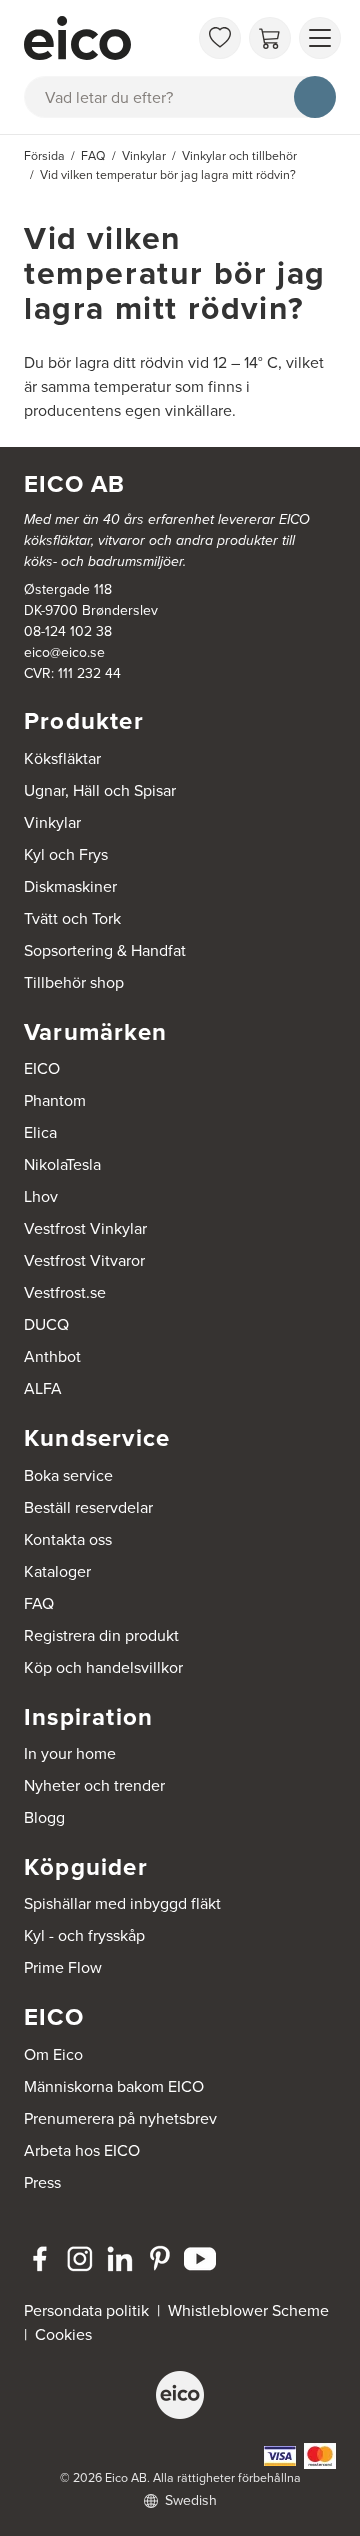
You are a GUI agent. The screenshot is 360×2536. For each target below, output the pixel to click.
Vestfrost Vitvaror (84, 1260)
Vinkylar (52, 822)
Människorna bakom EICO (114, 2086)
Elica (40, 1132)
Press (42, 2182)
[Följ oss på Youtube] (200, 2259)
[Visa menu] (320, 38)
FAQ (39, 1603)
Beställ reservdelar (88, 1507)
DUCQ (46, 1324)
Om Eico (53, 2054)
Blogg (44, 1817)
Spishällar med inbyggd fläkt (122, 1903)
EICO (42, 1068)
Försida (44, 156)
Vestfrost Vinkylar (85, 1228)
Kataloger (57, 1571)
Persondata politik (86, 2310)
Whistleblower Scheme (248, 2310)
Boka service (68, 1475)
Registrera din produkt (101, 1635)
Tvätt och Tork (72, 918)
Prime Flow (63, 1967)
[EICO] (180, 2395)
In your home (70, 1753)
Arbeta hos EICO (82, 2150)
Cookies (63, 2334)
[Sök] (315, 97)
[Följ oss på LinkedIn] (120, 2259)
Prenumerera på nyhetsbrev (120, 2118)
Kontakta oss (68, 1539)
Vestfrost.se (65, 1292)
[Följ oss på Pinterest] (160, 2259)
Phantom (55, 1100)
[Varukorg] (270, 38)
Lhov (41, 1196)
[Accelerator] (106, 38)
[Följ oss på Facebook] (40, 2259)
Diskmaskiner (70, 886)
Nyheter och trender (94, 1785)
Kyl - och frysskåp (84, 1935)
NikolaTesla (62, 1164)
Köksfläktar (62, 758)
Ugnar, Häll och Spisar (100, 790)
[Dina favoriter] (220, 38)
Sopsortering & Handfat (105, 950)
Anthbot (52, 1356)
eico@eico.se (64, 652)
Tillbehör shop (74, 982)
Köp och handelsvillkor (103, 1667)
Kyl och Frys (66, 854)
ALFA (43, 1388)
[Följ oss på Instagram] (80, 2259)
